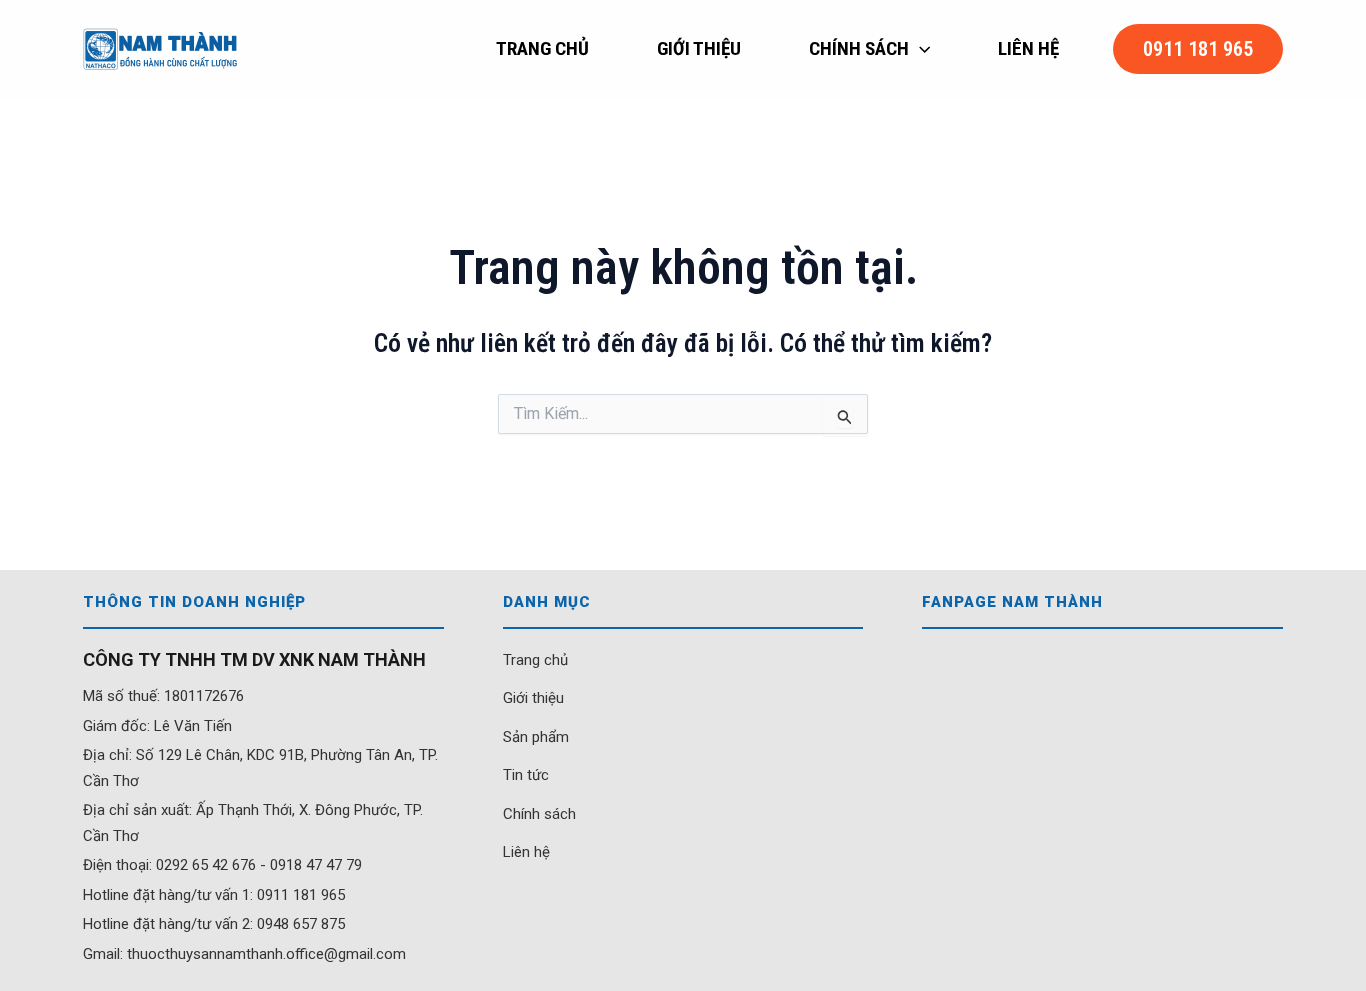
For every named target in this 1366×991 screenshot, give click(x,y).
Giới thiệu (533, 698)
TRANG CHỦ (542, 48)
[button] (919, 49)
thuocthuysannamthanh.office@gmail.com (266, 954)
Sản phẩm (536, 737)
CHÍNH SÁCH (859, 48)
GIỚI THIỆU (699, 48)
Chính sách (539, 814)
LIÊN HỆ (1028, 48)
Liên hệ (526, 852)
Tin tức (526, 775)
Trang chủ (535, 660)
